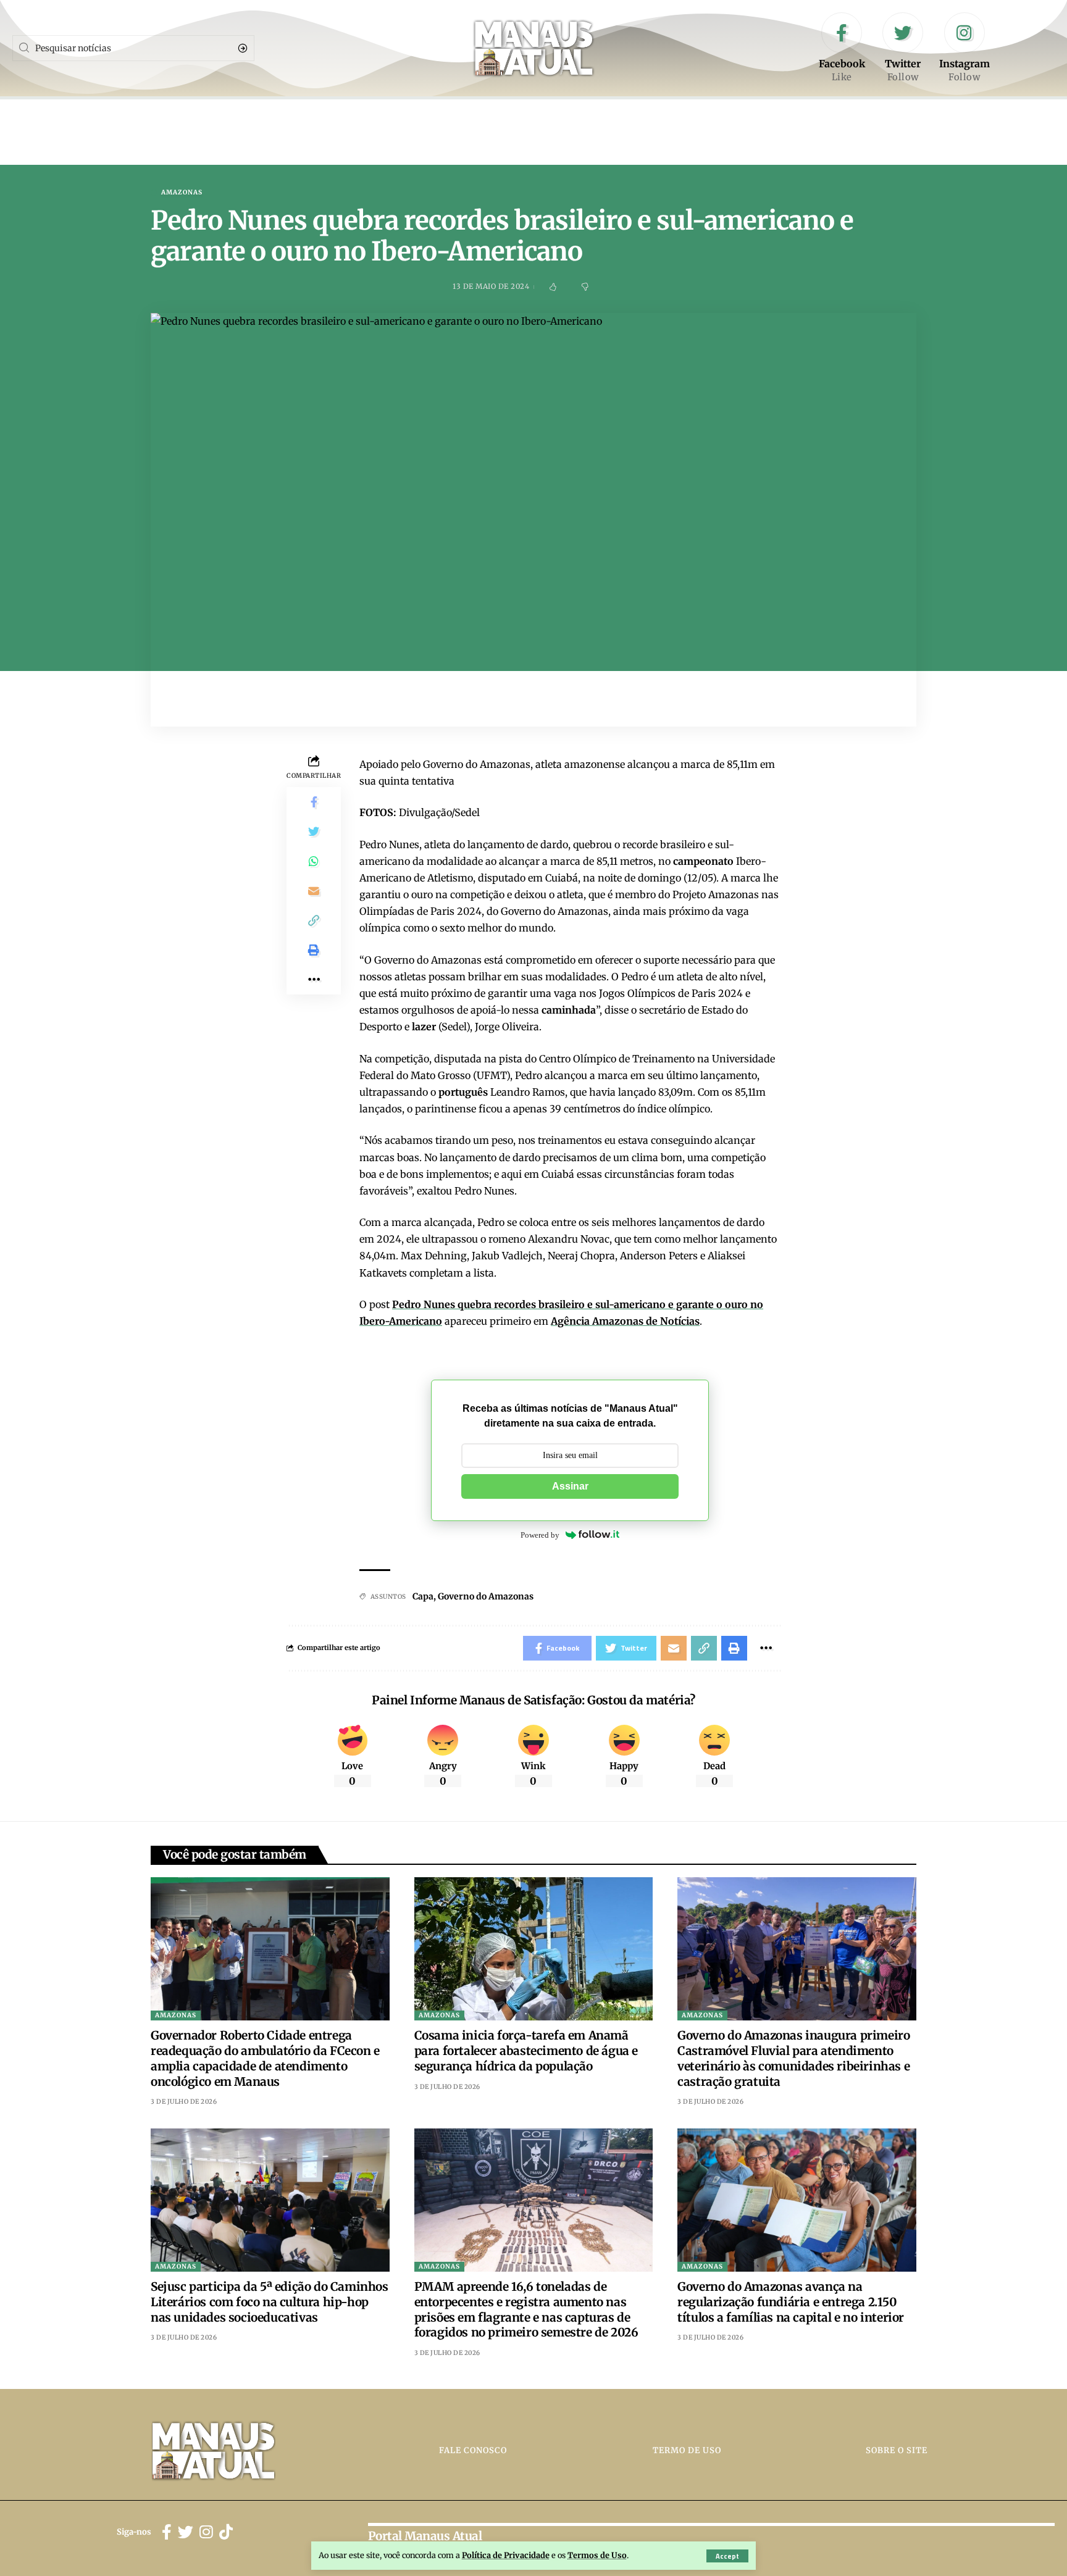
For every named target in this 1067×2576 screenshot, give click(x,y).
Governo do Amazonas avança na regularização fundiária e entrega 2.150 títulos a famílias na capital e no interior (791, 2302)
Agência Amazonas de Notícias (625, 1321)
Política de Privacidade (506, 2555)
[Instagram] (964, 48)
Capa (423, 1596)
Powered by (540, 1535)
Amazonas (182, 193)
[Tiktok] (226, 2532)
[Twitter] (903, 48)
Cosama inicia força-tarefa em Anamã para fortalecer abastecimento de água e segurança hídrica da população (526, 2050)
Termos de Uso (597, 2555)
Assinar (570, 1486)
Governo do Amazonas (486, 1596)
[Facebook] (842, 48)
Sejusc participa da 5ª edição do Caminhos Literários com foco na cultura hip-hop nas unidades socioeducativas (270, 2302)
